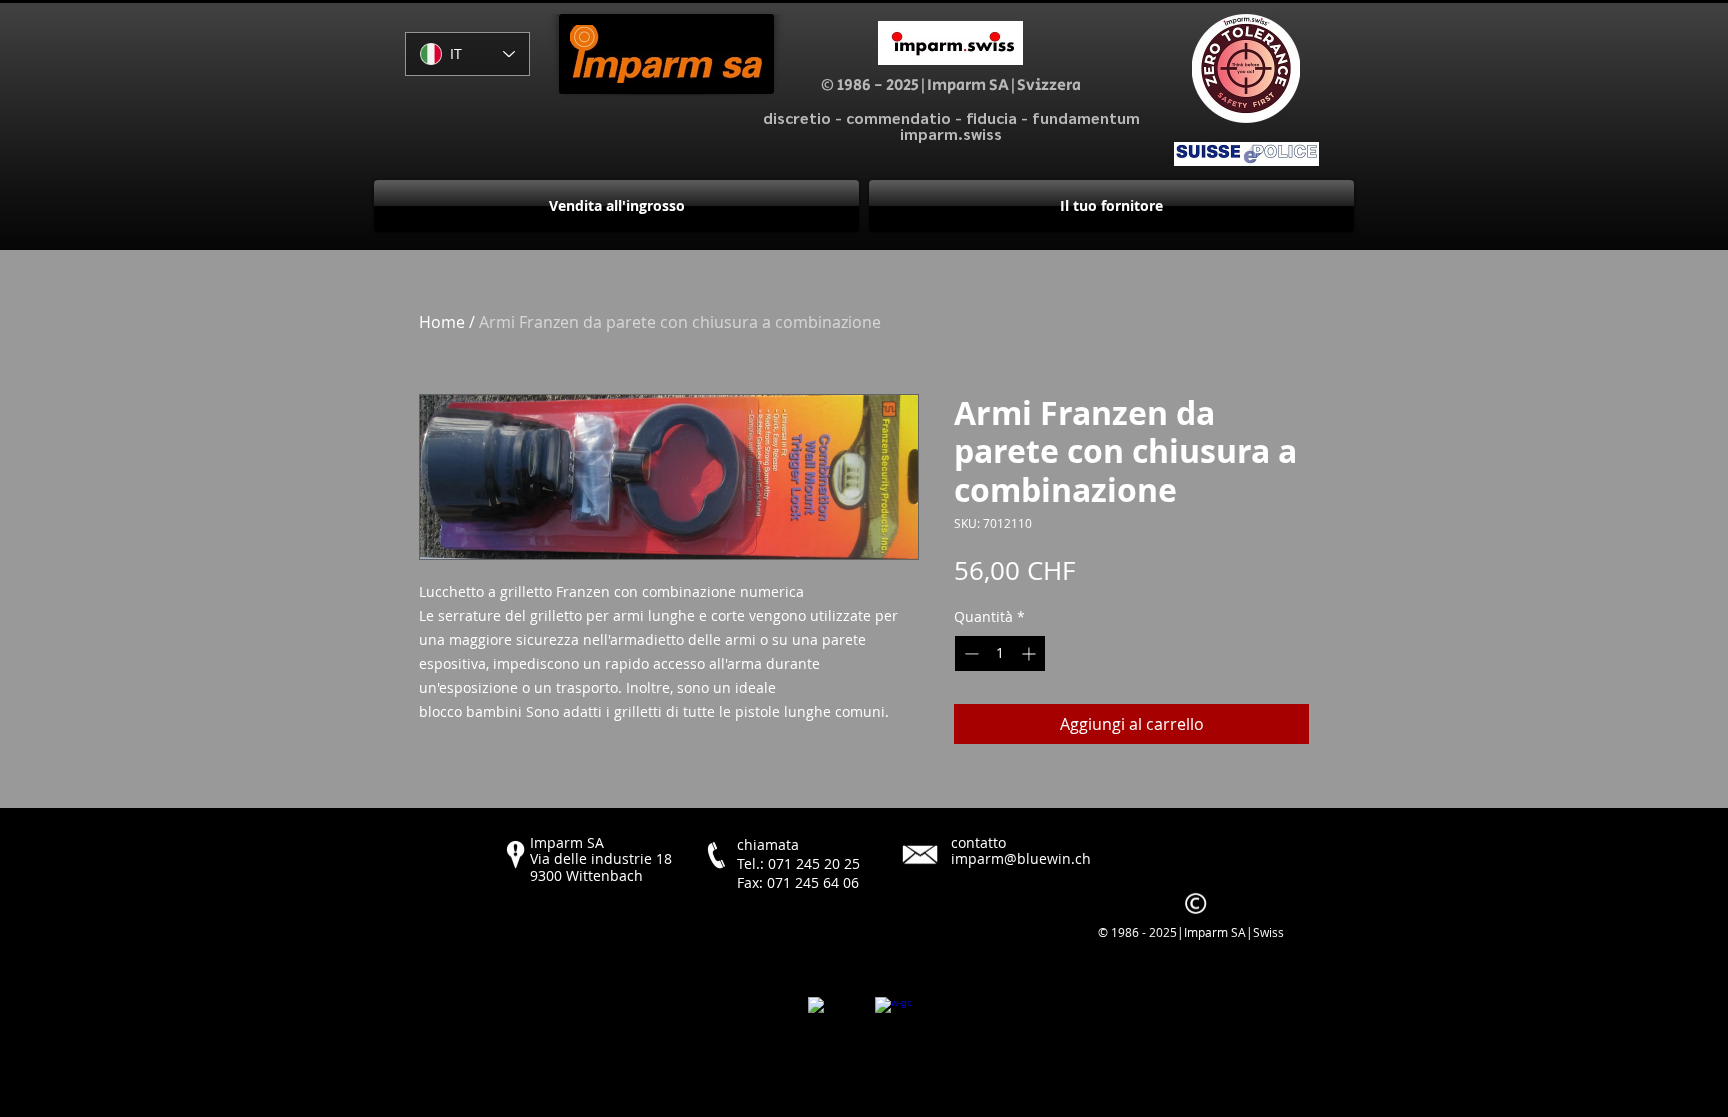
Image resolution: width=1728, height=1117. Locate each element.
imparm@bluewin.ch (1021, 858)
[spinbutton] (1000, 653)
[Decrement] (969, 653)
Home (442, 322)
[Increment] (1030, 653)
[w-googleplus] (893, 1015)
